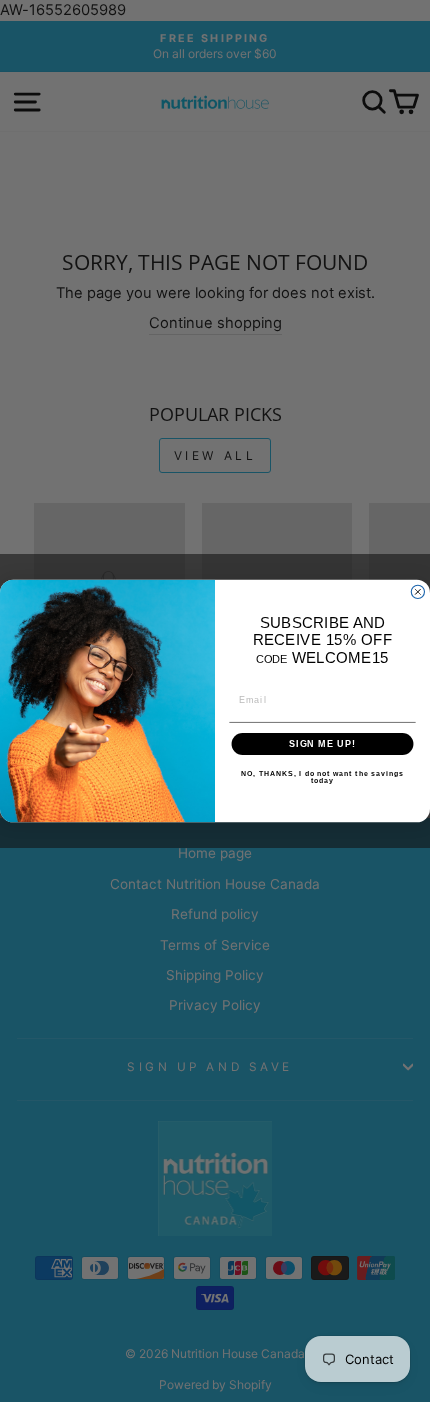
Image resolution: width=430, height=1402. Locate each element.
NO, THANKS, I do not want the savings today (322, 777)
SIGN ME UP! (322, 743)
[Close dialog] (417, 591)
